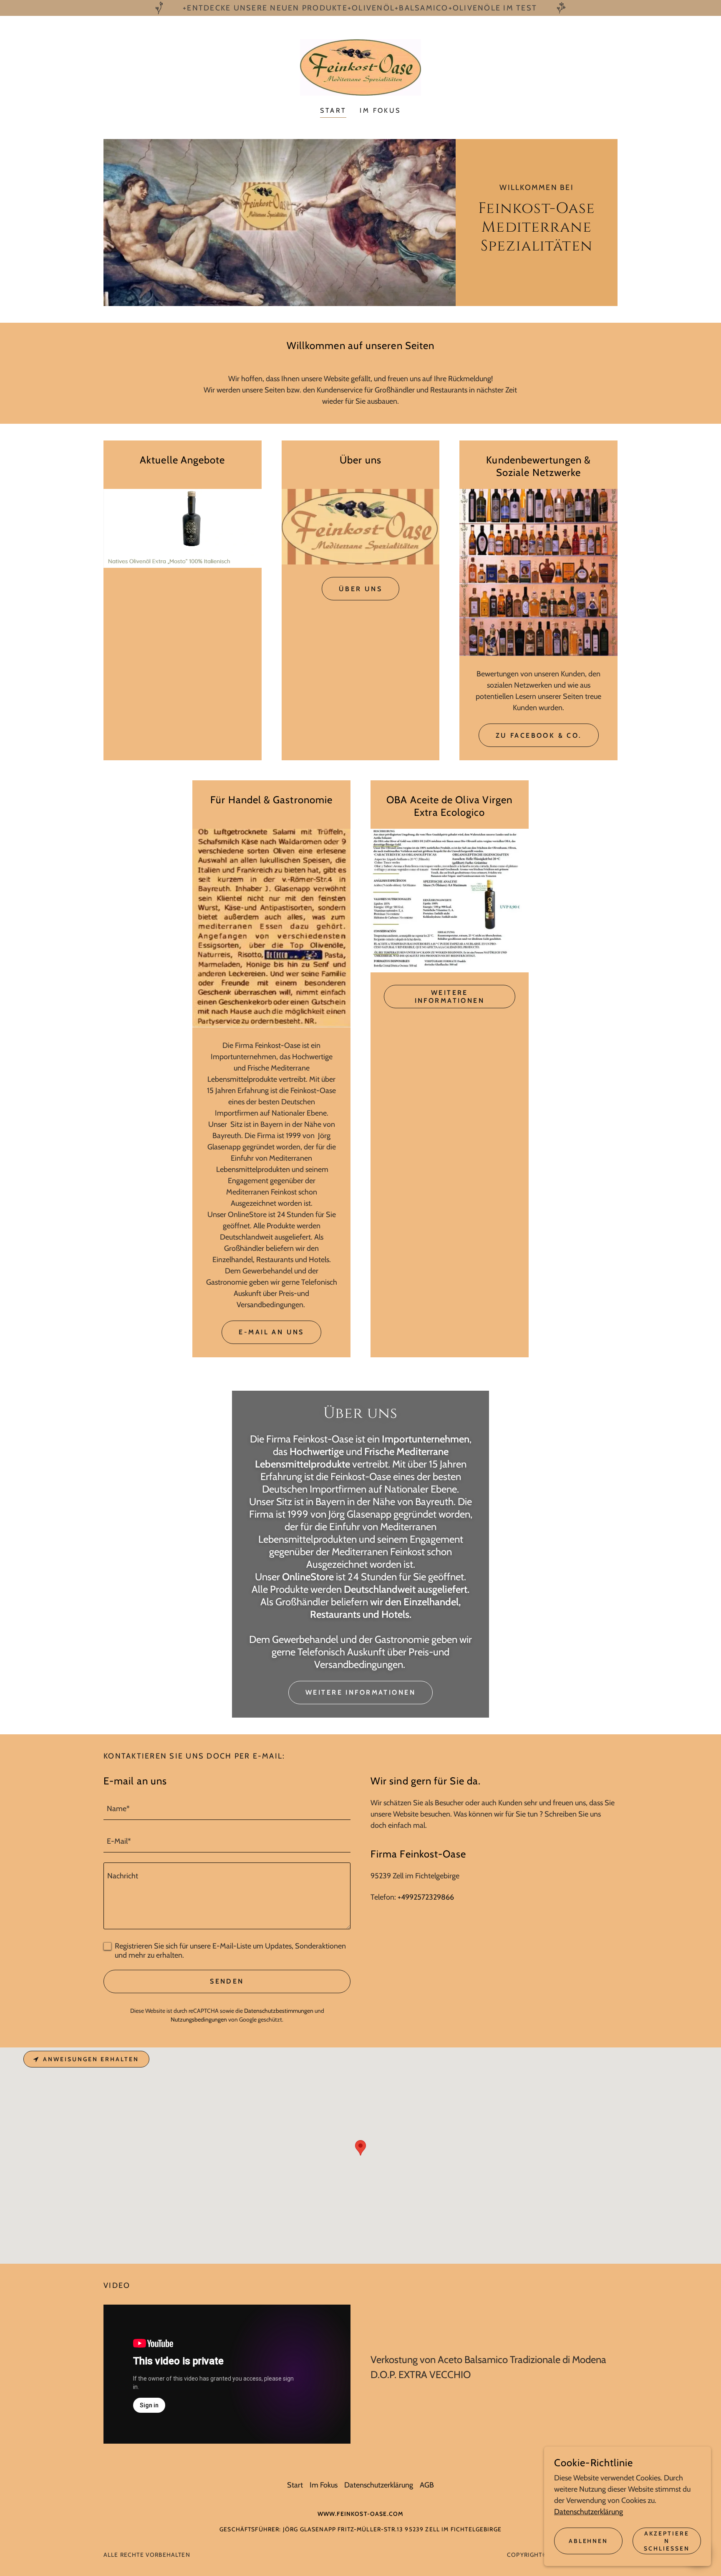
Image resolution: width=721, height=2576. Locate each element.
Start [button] (295, 2485)
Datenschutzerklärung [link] (379, 2485)
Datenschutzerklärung (589, 2512)
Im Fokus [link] (380, 110)
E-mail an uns (271, 1332)
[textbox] (227, 1809)
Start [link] (333, 110)
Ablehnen (589, 2541)
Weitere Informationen (450, 997)
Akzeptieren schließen (667, 2541)
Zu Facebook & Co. (539, 735)
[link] (360, 67)
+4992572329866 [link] (426, 1897)
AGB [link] (427, 2485)
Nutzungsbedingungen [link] (199, 2019)
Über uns (360, 589)
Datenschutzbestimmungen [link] (279, 2011)
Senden (227, 1981)
